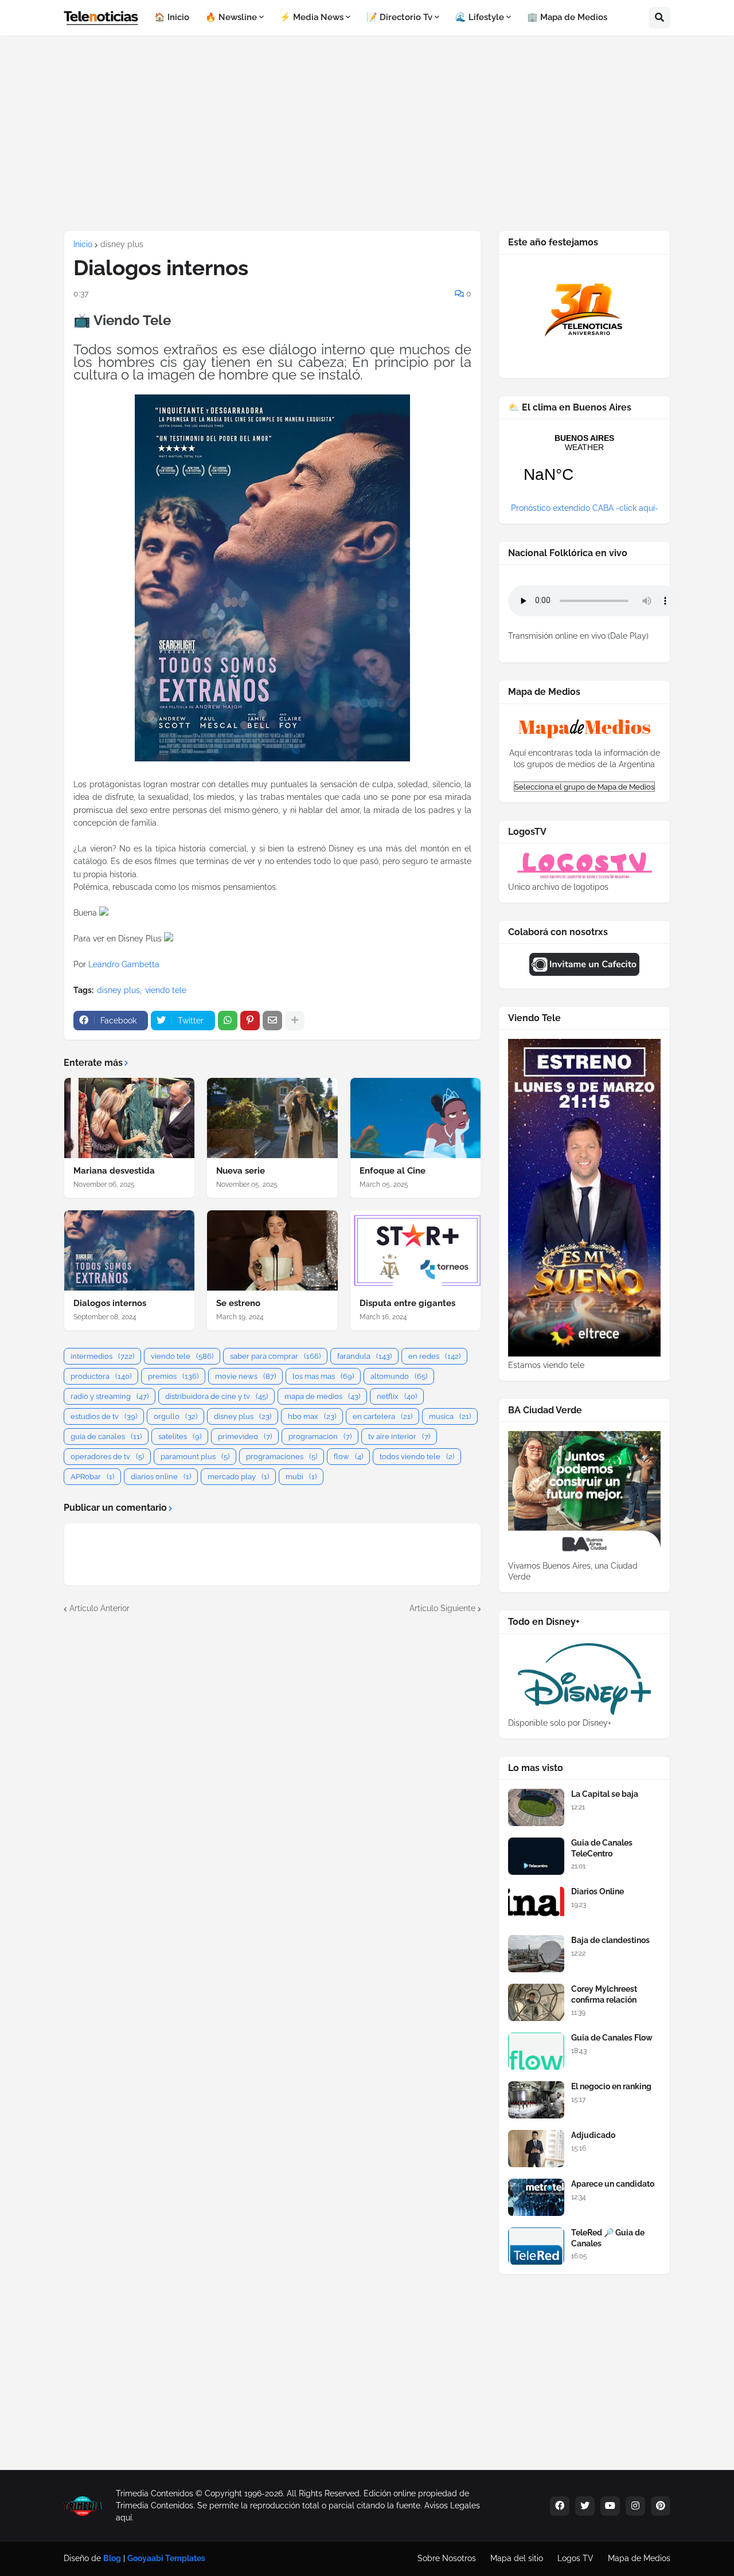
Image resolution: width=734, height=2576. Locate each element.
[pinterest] (661, 2506)
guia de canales (106, 1436)
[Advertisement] (367, 133)
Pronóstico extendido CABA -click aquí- (585, 508)
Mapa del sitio (517, 2558)
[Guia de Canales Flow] (536, 2051)
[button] (659, 18)
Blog (112, 2558)
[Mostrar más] (295, 1021)
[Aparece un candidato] (536, 2197)
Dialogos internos (110, 1303)
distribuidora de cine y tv (216, 1396)
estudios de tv (104, 1416)
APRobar (92, 1477)
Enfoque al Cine (393, 1171)
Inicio (83, 244)
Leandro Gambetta (124, 964)
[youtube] (610, 2506)
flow (348, 1457)
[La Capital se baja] (536, 1807)
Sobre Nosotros (447, 2558)
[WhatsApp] (228, 1021)
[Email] (272, 1021)
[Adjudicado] (536, 2149)
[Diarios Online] (536, 1905)
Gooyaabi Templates (166, 2558)
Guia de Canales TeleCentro (602, 1848)
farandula (364, 1356)
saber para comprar (275, 1356)
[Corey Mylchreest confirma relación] (536, 2002)
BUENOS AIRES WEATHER (584, 466)
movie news (245, 1376)
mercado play (238, 1477)
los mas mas (323, 1376)
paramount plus (195, 1457)
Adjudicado (593, 2135)
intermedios (102, 1356)
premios (173, 1376)
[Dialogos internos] (129, 1250)
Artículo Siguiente (442, 1608)
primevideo (245, 1436)
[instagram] (635, 2506)
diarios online (161, 1477)
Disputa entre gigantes (407, 1303)
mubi (301, 1477)
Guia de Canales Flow (612, 2038)
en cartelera (382, 1416)
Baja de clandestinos (610, 1940)
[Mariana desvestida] (129, 1118)
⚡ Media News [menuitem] (312, 17)
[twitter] (585, 2506)
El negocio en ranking (611, 2086)
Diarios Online (598, 1891)
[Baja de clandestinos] (536, 1954)
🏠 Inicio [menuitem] (172, 17)
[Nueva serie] (272, 1118)
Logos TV (575, 2558)
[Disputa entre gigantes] (415, 1250)
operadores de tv (107, 1457)
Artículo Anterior (99, 1608)
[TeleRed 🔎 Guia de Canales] (536, 2246)
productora (101, 1376)
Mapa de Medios (639, 2558)
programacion (320, 1436)
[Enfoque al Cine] (415, 1118)
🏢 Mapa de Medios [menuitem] (567, 17)
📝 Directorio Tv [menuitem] (399, 17)
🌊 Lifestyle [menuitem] (480, 17)
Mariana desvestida (114, 1171)
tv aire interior (399, 1436)
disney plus (122, 244)
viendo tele (166, 990)
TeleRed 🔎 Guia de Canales (608, 2238)
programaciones (282, 1457)
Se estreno (238, 1303)
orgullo (175, 1416)
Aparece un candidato (613, 2184)
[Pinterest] (250, 1021)
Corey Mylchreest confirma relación (604, 1994)
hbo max (312, 1416)
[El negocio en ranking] (536, 2100)
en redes (434, 1356)
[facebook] (560, 2506)
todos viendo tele (417, 1457)
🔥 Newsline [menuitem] (231, 17)
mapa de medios (322, 1396)
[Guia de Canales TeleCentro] (536, 1856)
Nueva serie (241, 1171)
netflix (397, 1396)
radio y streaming (110, 1396)
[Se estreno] (272, 1250)
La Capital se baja (605, 1794)
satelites (180, 1436)
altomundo (399, 1376)
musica (450, 1416)
